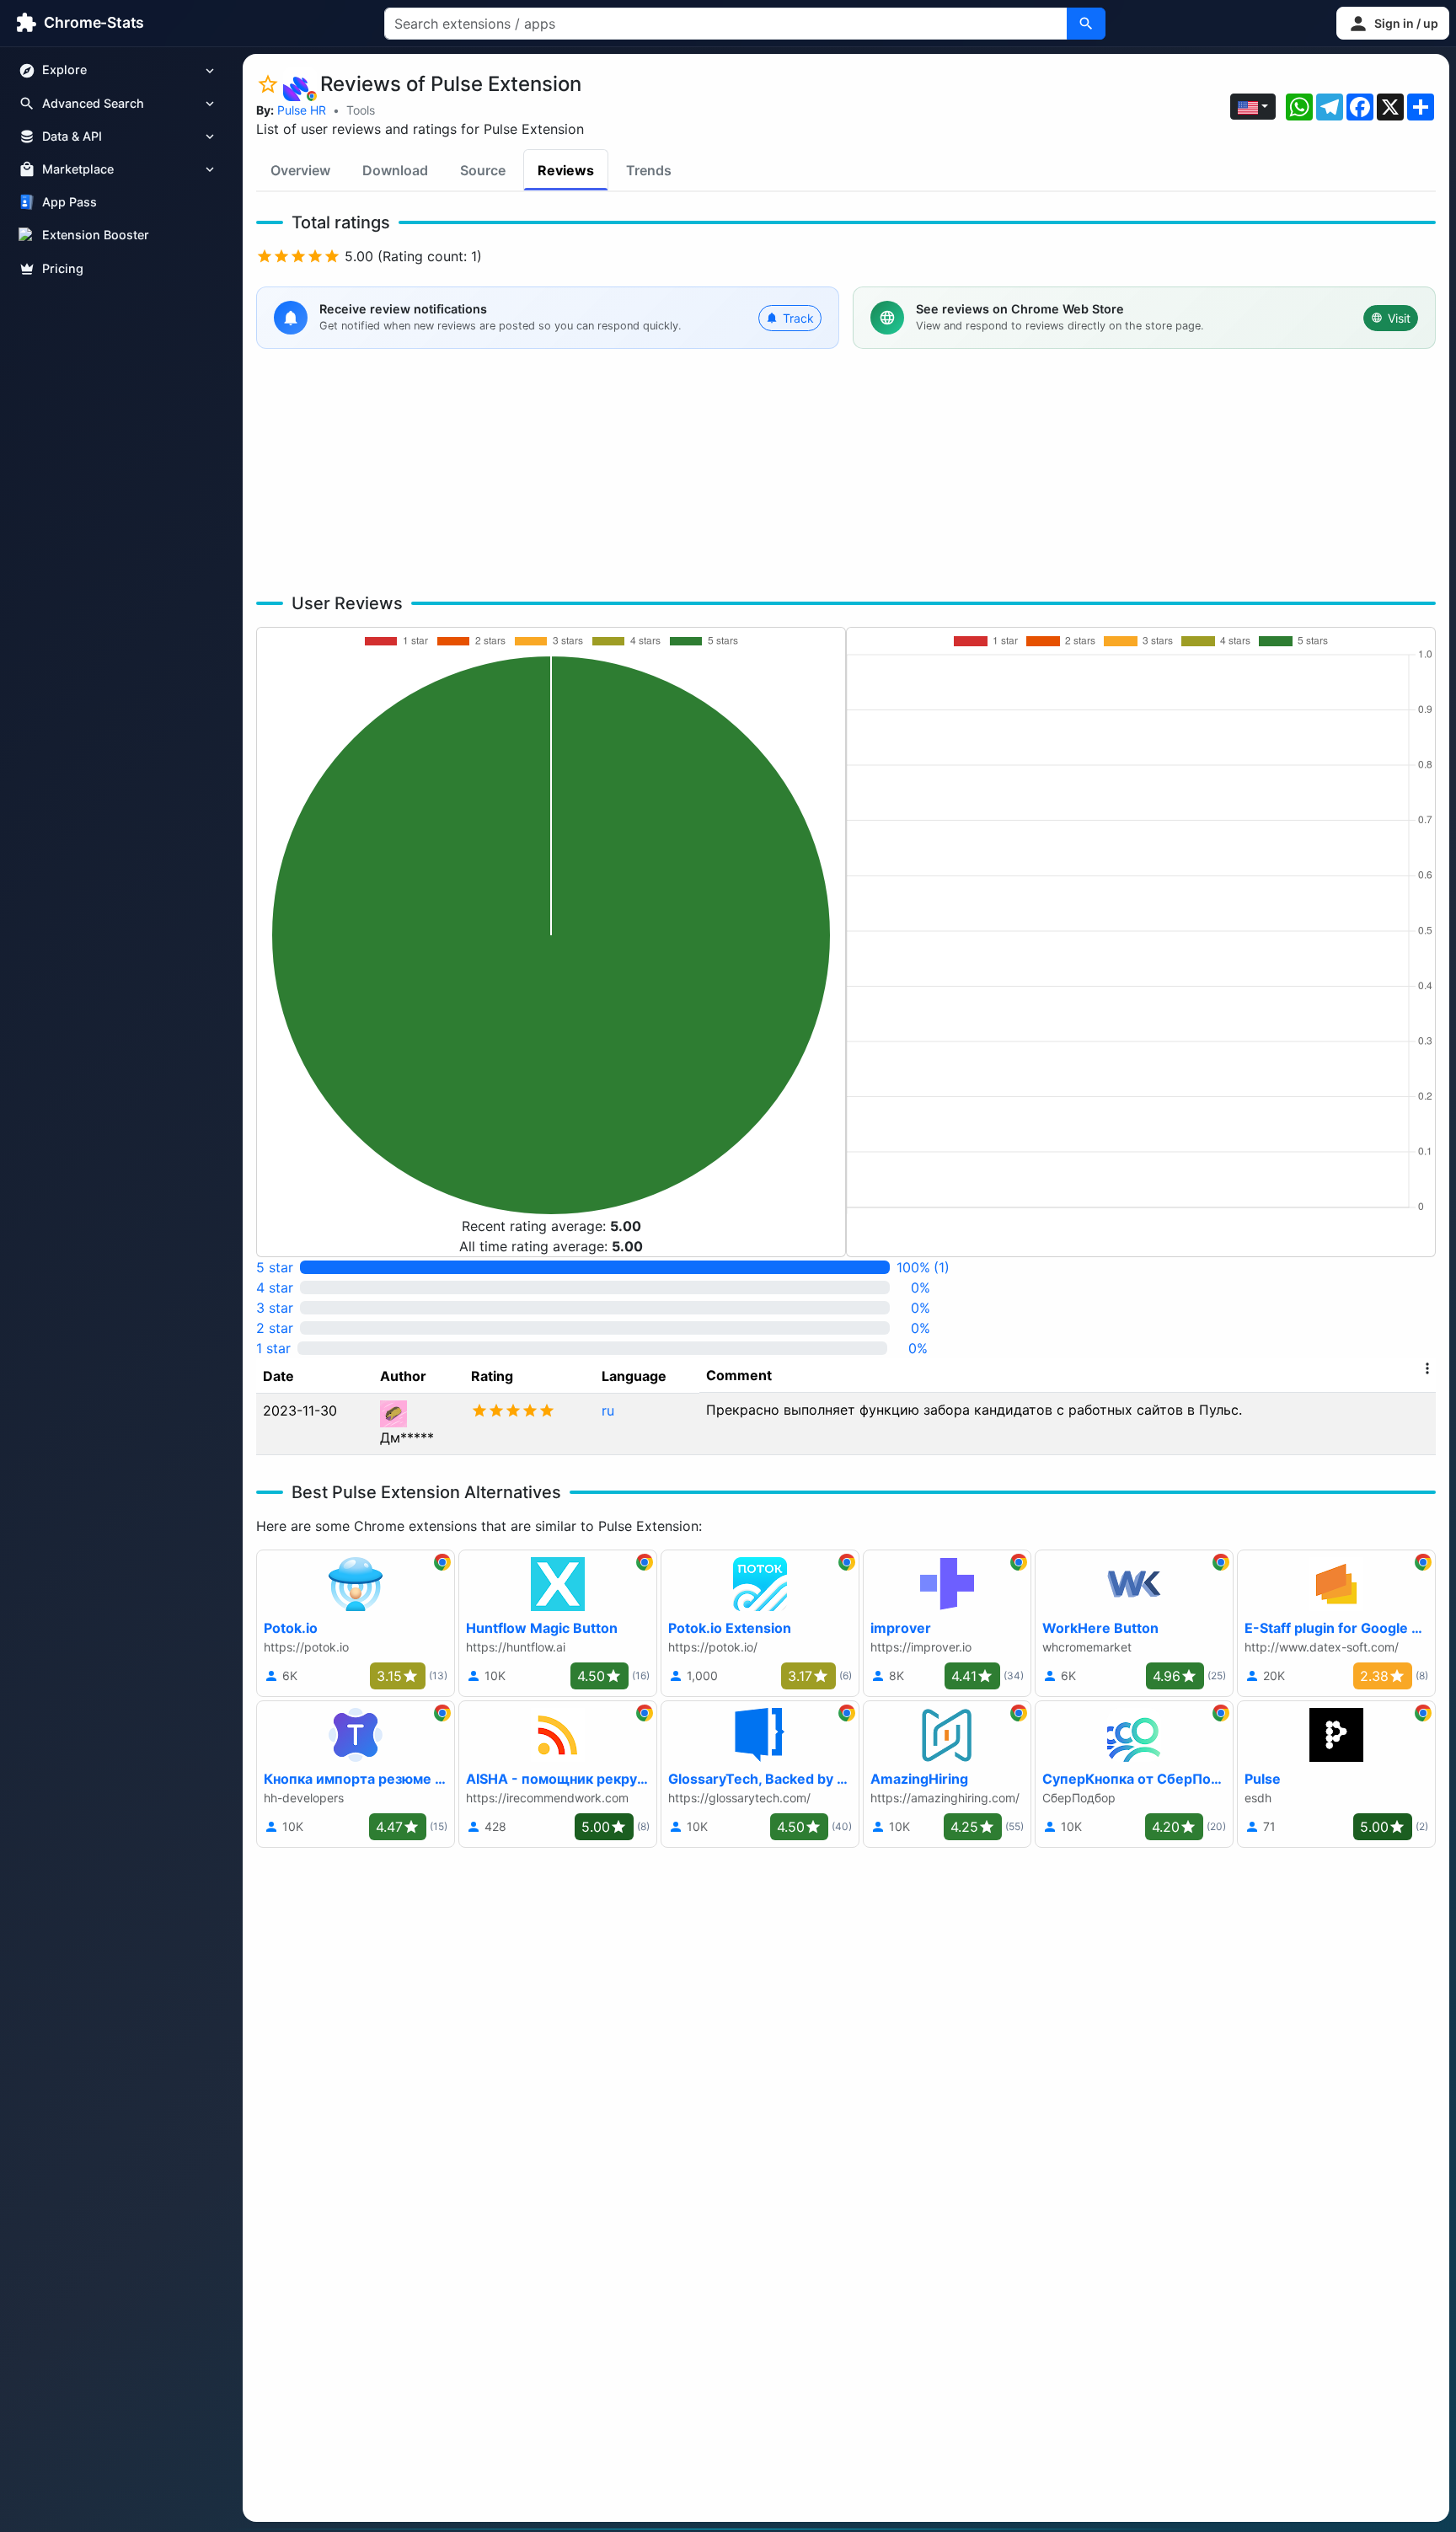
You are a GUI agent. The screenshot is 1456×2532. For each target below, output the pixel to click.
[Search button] (1086, 24)
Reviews (566, 170)
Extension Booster (96, 236)
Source (483, 170)
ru (608, 1411)
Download (395, 170)
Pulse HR (302, 110)
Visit (1399, 318)
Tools (361, 110)
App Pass (70, 203)
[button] (1393, 23)
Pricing (63, 268)
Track (798, 318)
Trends (649, 170)
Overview (300, 170)
